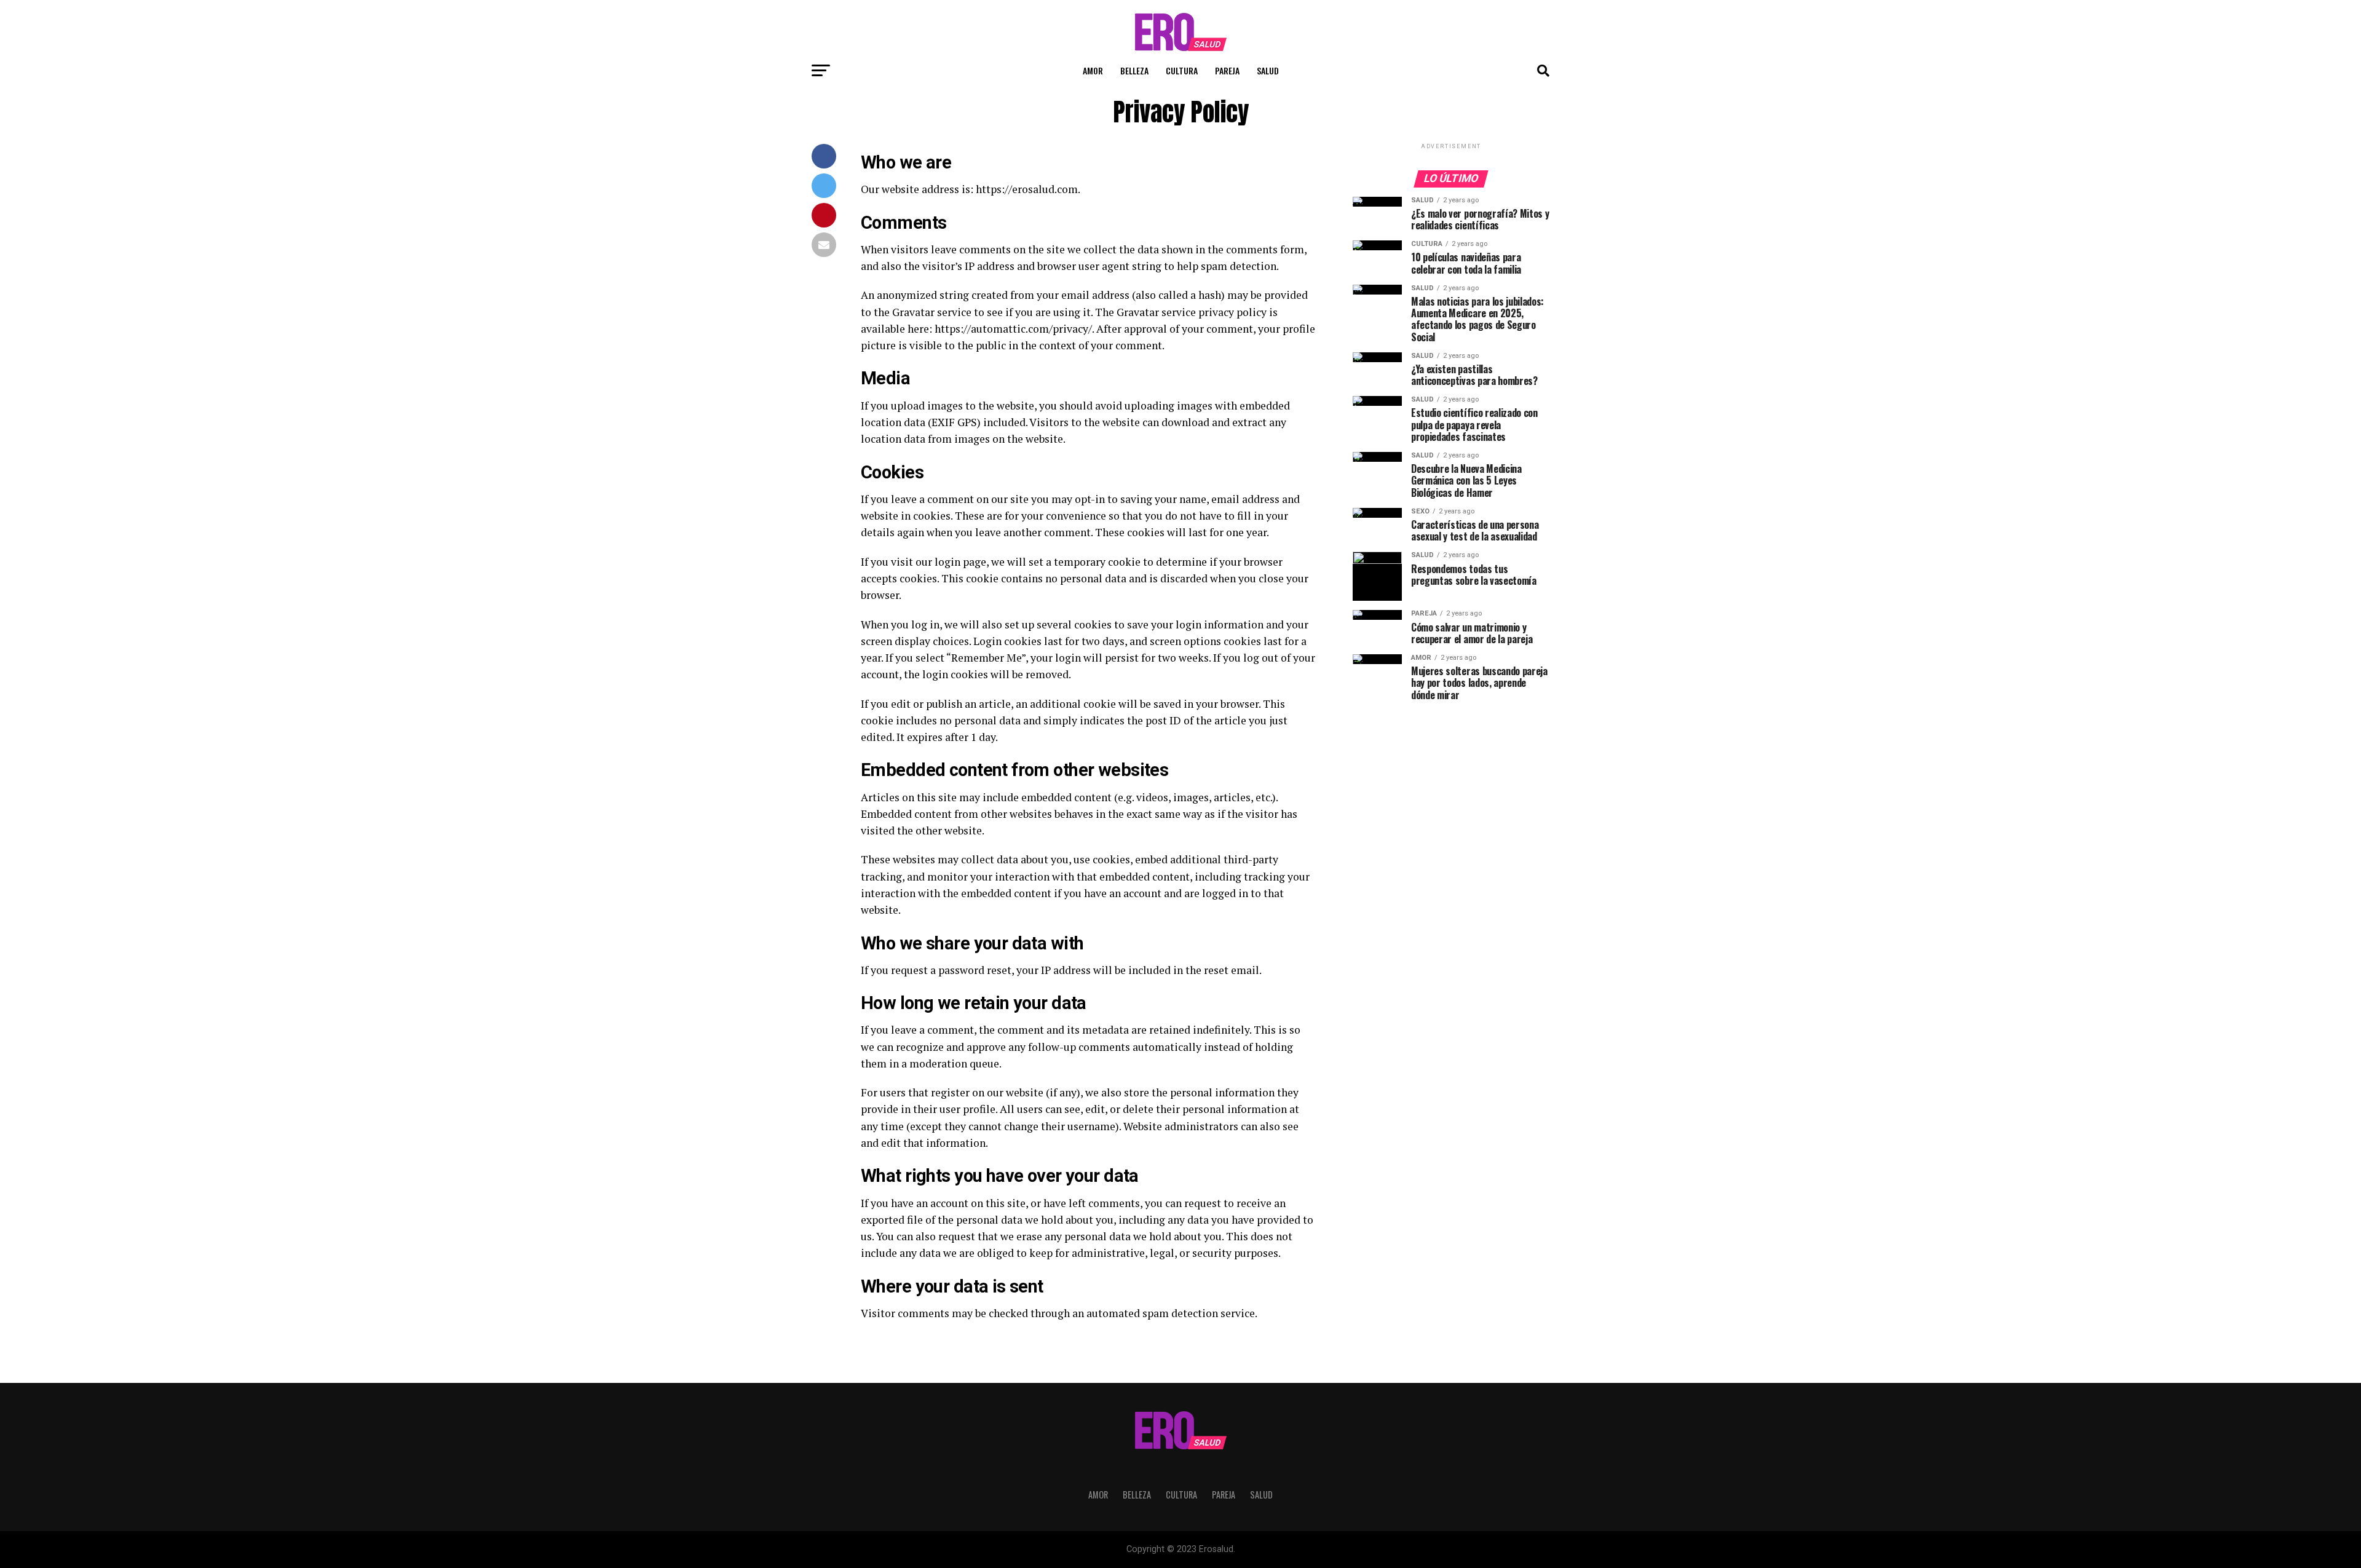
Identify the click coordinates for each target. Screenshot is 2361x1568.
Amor (1093, 70)
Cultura (1182, 70)
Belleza (1134, 70)
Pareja (1227, 70)
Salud (1268, 70)
